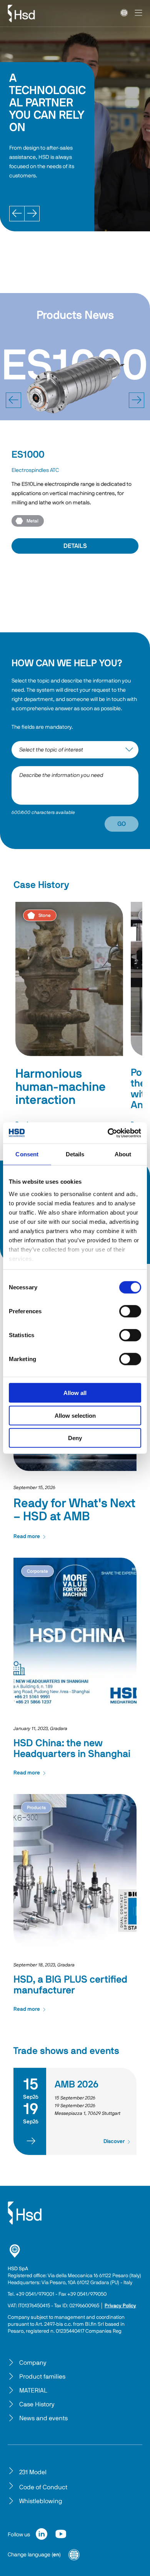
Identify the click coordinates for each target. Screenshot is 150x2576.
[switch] (130, 1311)
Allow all (75, 1393)
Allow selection (75, 1415)
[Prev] (17, 214)
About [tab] (123, 1154)
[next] (137, 400)
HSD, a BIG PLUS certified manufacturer (70, 1985)
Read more (27, 1537)
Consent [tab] (27, 1154)
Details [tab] (75, 1154)
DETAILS (75, 546)
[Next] (32, 214)
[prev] (13, 400)
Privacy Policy (120, 2306)
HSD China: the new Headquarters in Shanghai (72, 1749)
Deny (75, 1438)
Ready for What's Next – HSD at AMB (74, 1510)
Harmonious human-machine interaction (61, 1087)
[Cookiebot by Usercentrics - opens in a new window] (108, 1133)
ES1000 (28, 455)
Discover (114, 2141)
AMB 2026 (77, 2085)
